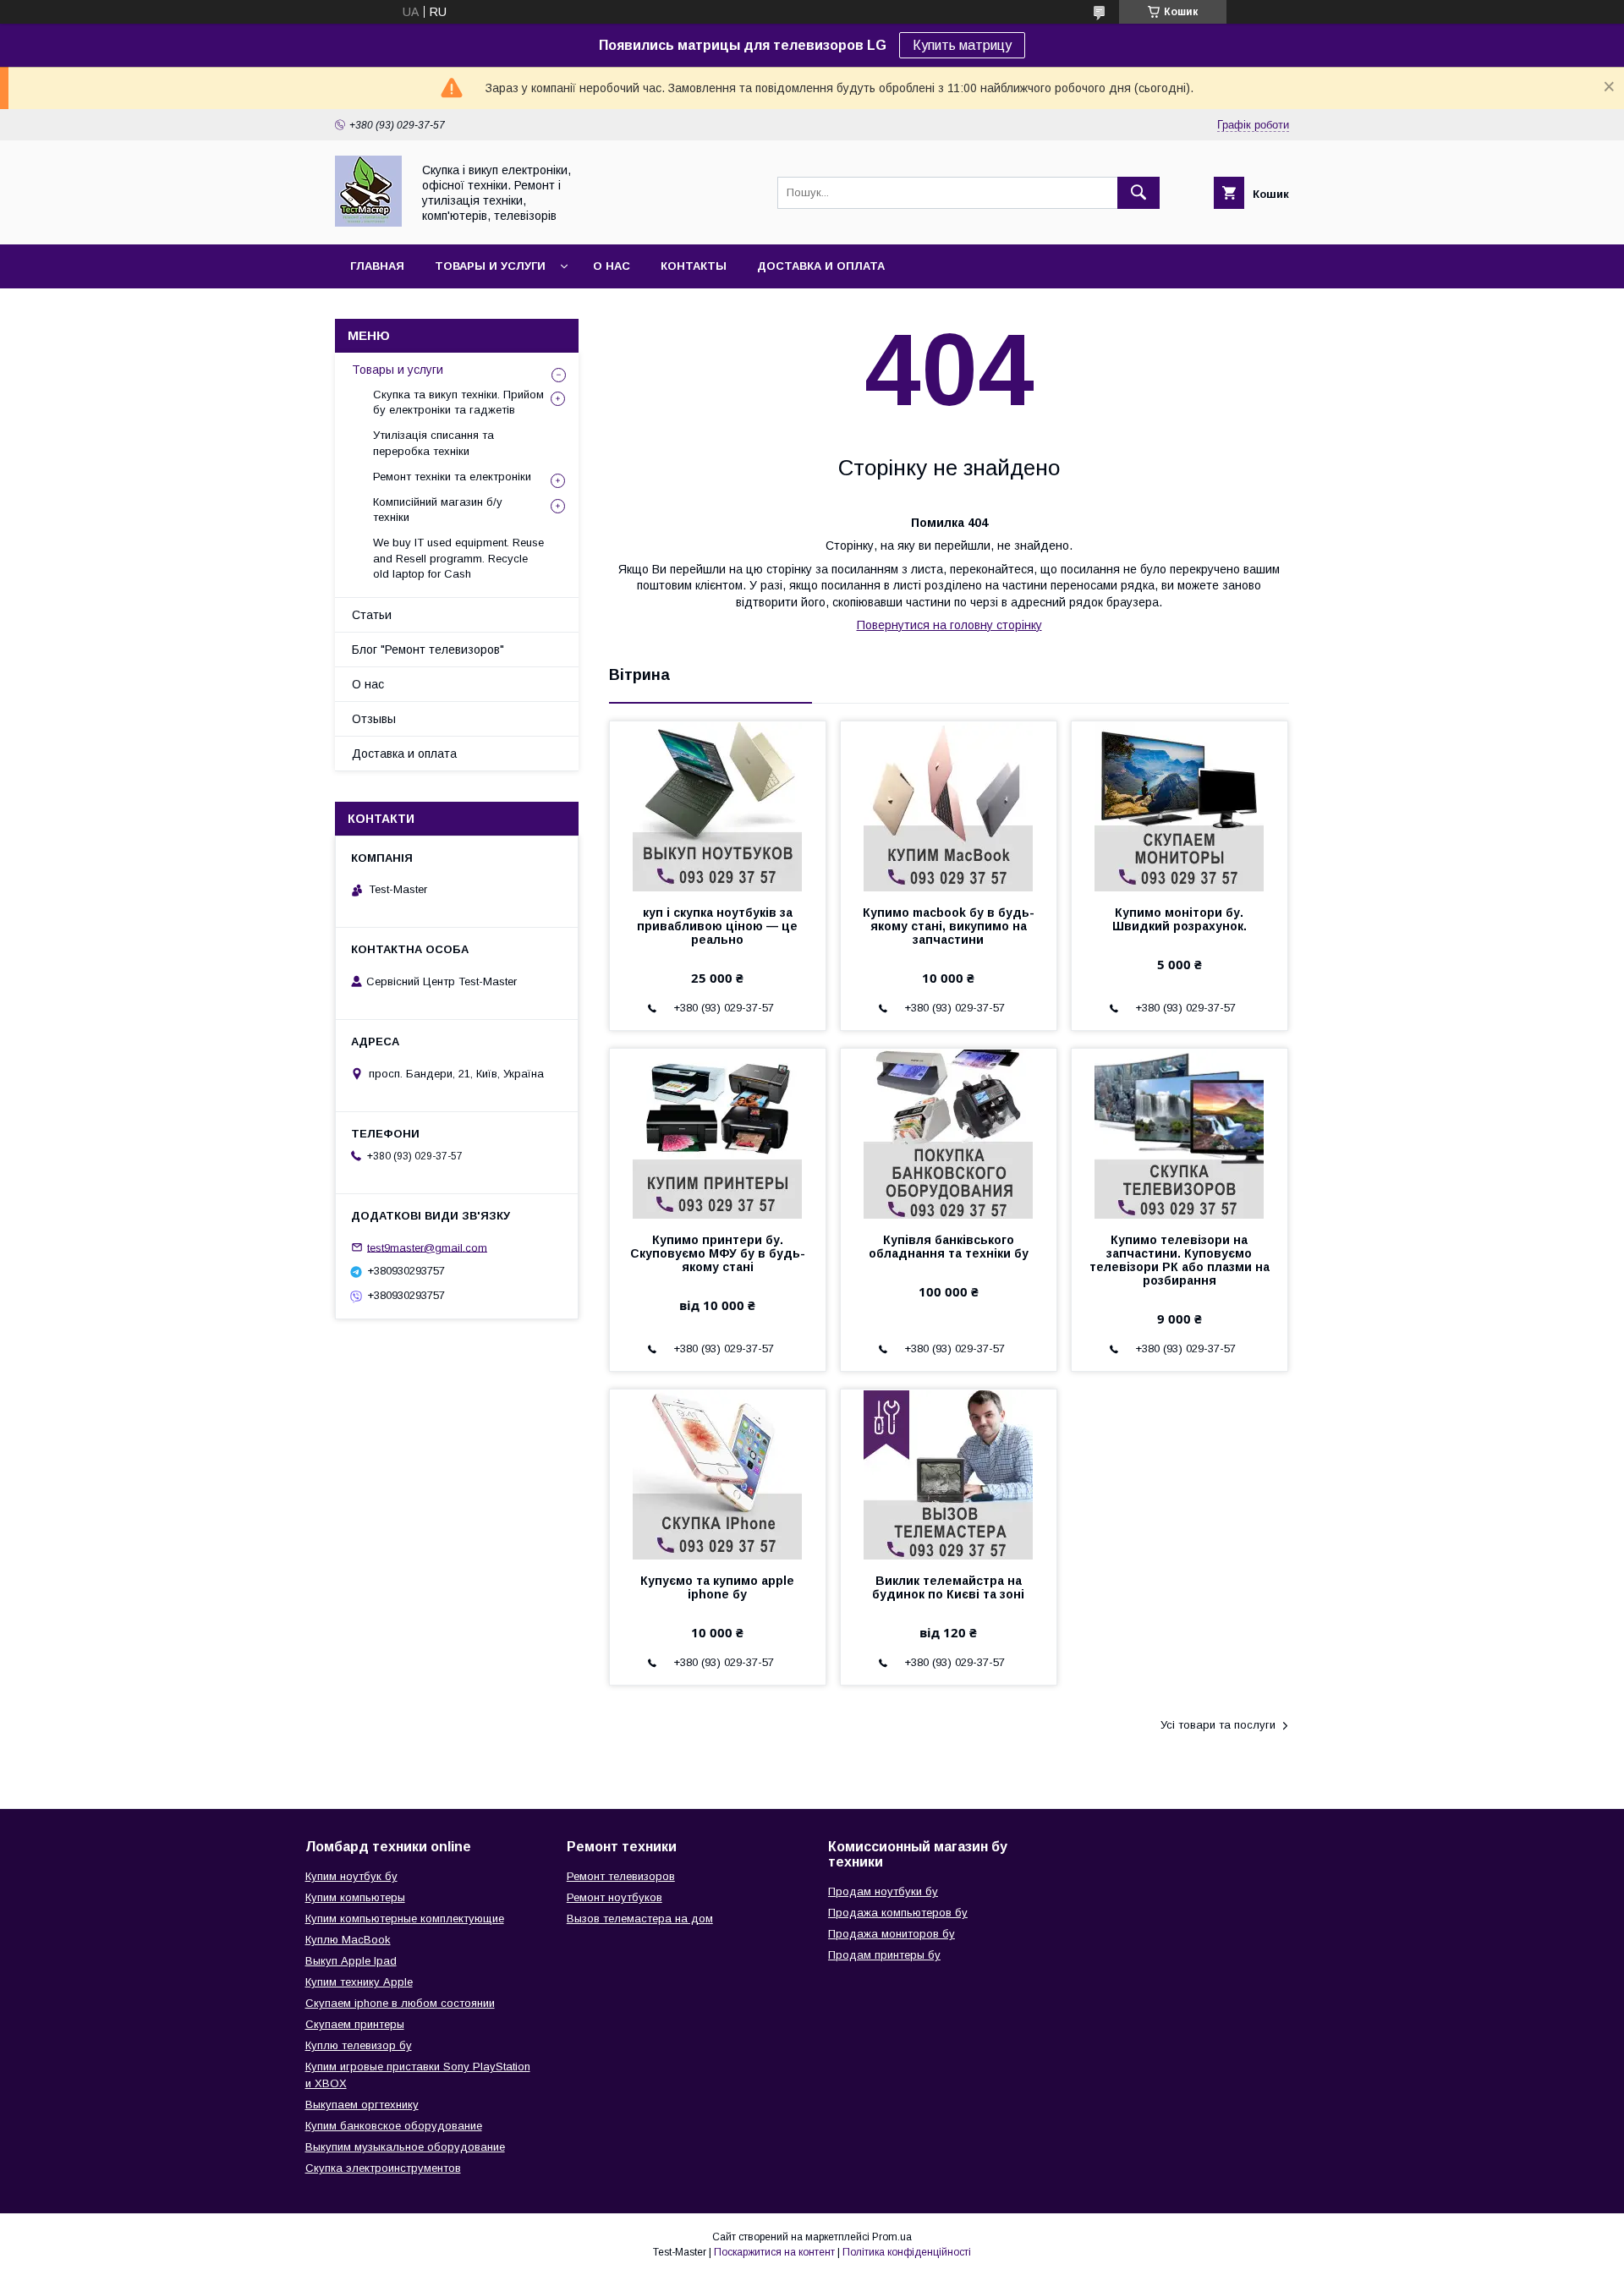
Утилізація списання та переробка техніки (433, 443)
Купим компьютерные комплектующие (405, 1919)
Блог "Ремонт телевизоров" (428, 650)
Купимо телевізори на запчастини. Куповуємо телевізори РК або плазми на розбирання (1180, 1260)
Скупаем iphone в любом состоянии (400, 2003)
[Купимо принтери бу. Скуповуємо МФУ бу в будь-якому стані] (718, 1133)
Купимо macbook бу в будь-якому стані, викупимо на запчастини (949, 926)
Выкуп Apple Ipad (351, 1961)
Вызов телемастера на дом (640, 1919)
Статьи (372, 615)
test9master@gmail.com (427, 1247)
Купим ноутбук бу (351, 1876)
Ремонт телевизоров (621, 1876)
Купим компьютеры (355, 1897)
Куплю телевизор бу (359, 2045)
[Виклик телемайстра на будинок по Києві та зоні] (949, 1474)
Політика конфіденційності (907, 2252)
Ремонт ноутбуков (614, 1897)
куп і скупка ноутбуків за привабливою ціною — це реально (717, 926)
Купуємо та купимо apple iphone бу (717, 1587)
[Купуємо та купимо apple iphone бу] (718, 1474)
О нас (612, 266)
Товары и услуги (490, 266)
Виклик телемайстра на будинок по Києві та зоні (948, 1587)
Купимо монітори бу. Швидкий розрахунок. (1180, 919)
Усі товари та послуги (1218, 1725)
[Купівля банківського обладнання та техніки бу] (949, 1133)
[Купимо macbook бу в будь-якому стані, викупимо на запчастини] (949, 806)
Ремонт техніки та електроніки (452, 477)
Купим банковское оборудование (394, 2126)
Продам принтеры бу (884, 1955)
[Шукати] (1138, 193)
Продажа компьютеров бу (898, 1913)
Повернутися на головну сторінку (949, 625)
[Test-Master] (368, 222)
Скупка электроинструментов (383, 2168)
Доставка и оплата (821, 266)
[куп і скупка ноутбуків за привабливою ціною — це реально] (718, 806)
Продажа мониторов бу (892, 1934)
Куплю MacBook (348, 1940)
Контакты (694, 266)
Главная (377, 266)
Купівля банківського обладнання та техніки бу (949, 1247)
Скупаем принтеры (355, 2024)
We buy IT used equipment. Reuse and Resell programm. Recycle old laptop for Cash (458, 558)
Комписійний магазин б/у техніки (438, 510)
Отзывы (374, 719)
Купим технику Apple (359, 1982)
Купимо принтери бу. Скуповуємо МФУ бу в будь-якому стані (718, 1253)
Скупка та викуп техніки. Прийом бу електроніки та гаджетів (458, 402)
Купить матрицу (962, 45)
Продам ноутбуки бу (883, 1891)
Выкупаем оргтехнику (362, 2105)
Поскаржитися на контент (774, 2252)
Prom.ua (892, 2237)
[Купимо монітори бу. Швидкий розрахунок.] (1180, 806)
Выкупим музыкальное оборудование (405, 2147)
